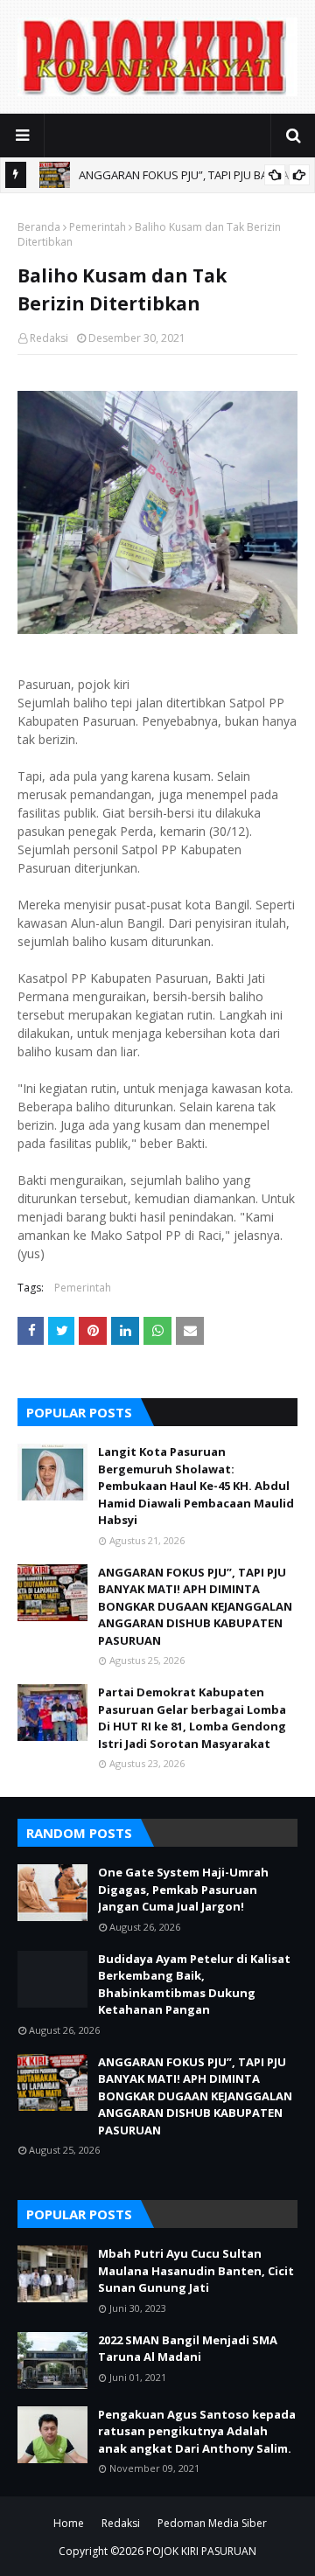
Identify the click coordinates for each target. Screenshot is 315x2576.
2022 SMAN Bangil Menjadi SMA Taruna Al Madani (188, 2349)
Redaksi (49, 338)
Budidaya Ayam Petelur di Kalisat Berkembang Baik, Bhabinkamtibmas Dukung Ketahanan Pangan (194, 1984)
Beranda (39, 227)
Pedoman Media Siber (212, 2523)
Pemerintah (98, 227)
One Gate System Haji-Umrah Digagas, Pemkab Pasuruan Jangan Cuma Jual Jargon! (183, 1889)
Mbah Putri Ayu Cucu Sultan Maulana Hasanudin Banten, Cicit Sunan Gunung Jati (196, 2270)
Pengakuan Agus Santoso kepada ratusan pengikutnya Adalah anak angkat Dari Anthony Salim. (197, 2431)
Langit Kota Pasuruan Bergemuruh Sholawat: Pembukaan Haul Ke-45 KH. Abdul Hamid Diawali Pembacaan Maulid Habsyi (196, 1486)
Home (69, 2523)
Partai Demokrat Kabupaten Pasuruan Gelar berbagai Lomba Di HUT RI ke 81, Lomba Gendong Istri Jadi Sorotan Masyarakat (192, 1718)
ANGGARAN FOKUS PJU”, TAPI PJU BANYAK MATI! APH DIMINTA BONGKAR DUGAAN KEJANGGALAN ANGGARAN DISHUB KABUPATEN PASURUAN (195, 1606)
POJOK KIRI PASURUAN (201, 2551)
